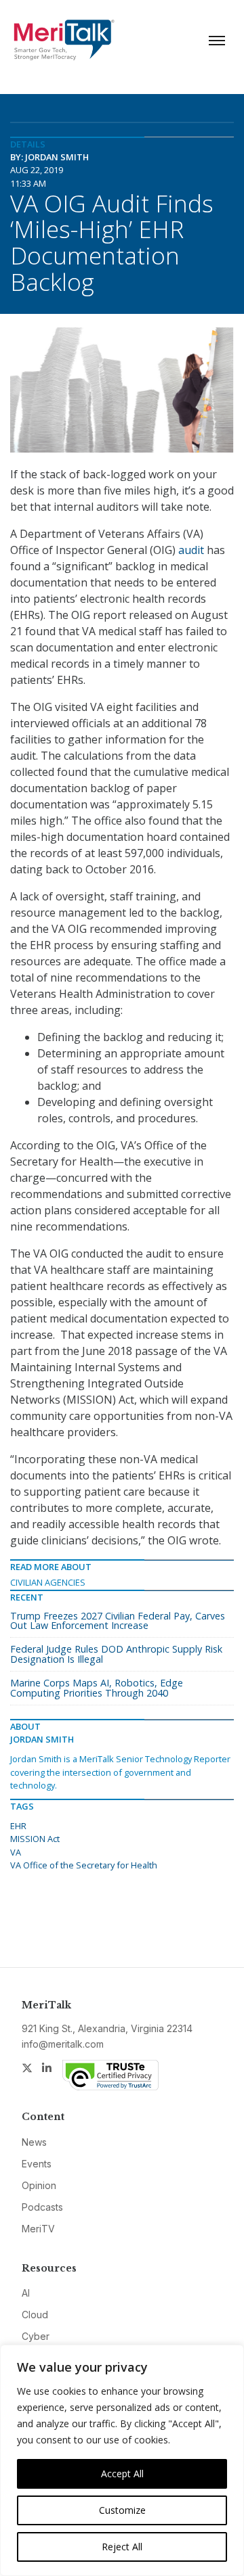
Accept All (122, 2474)
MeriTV (38, 2229)
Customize (122, 2510)
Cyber (36, 2336)
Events (37, 2164)
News (34, 2142)
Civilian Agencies (48, 1582)
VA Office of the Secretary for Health (84, 1865)
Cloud (35, 2315)
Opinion (39, 2185)
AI (26, 2293)
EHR (18, 1826)
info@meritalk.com (63, 2044)
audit (191, 550)
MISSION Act (35, 1839)
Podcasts (42, 2207)
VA (16, 1852)
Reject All (122, 2547)
